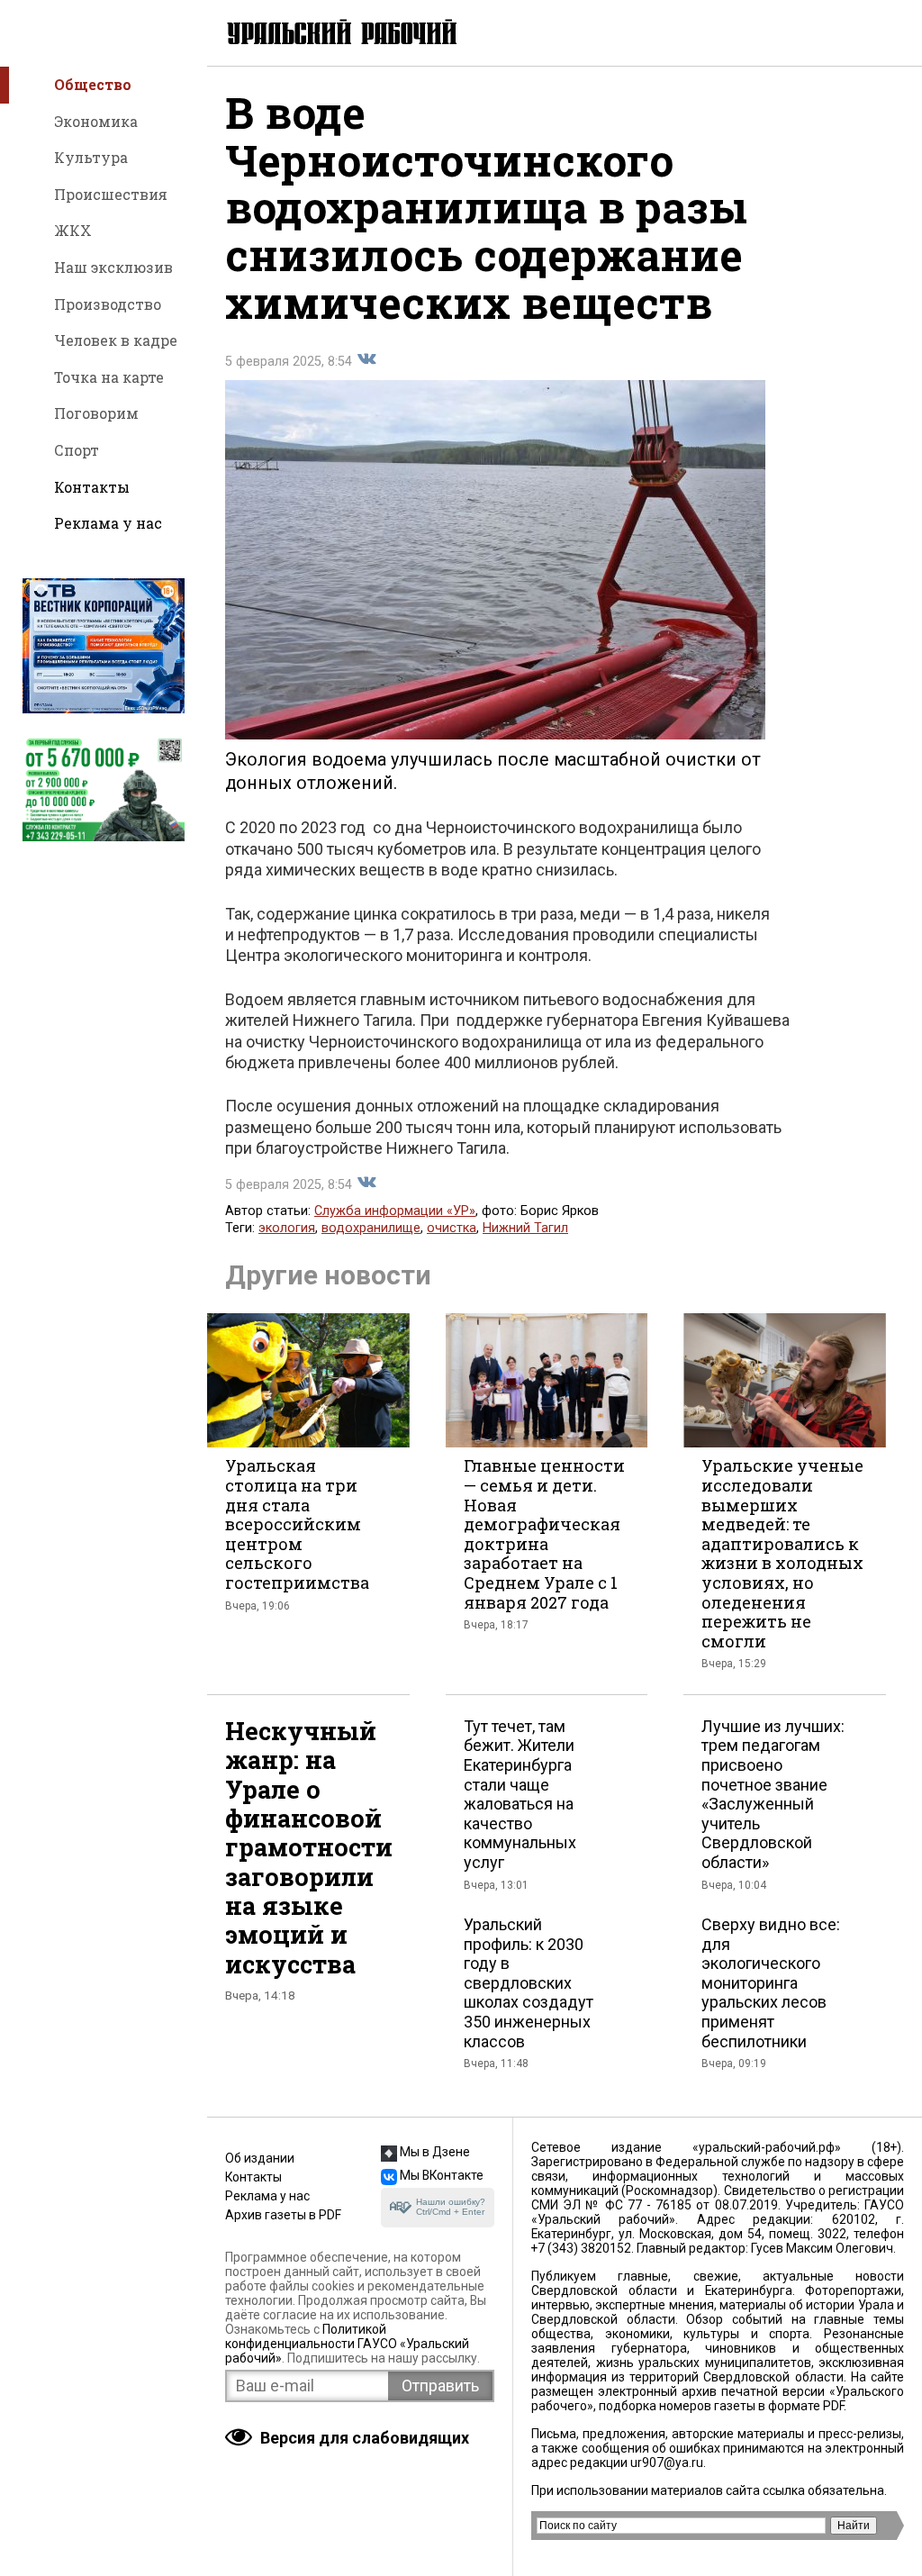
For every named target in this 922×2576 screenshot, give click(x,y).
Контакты (92, 487)
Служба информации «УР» (395, 1211)
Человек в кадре (116, 340)
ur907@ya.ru (667, 2463)
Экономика (96, 121)
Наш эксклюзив (113, 267)
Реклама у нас (108, 523)
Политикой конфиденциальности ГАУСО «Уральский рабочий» (347, 2344)
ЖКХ (73, 230)
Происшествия (111, 194)
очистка (452, 1228)
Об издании (260, 2158)
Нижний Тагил (525, 1228)
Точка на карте (109, 377)
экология (287, 1228)
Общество (93, 84)
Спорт (77, 450)
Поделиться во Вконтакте (366, 359)
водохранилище (371, 1228)
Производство (108, 304)
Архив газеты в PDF (283, 2215)
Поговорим (96, 413)
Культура (91, 157)
